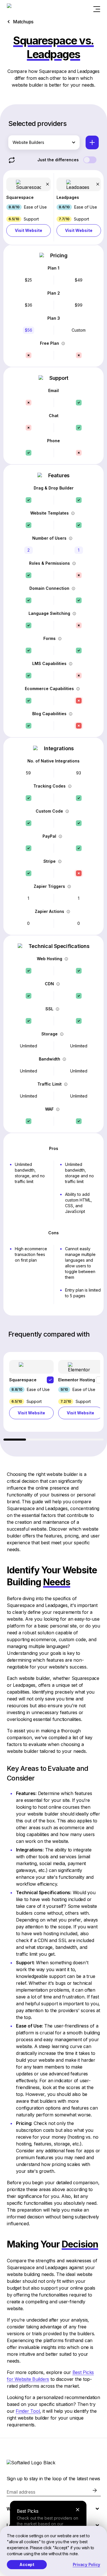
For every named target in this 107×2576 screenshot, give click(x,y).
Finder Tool (28, 2411)
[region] (53, 1396)
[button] (29, 207)
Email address (21, 2492)
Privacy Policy (87, 2564)
